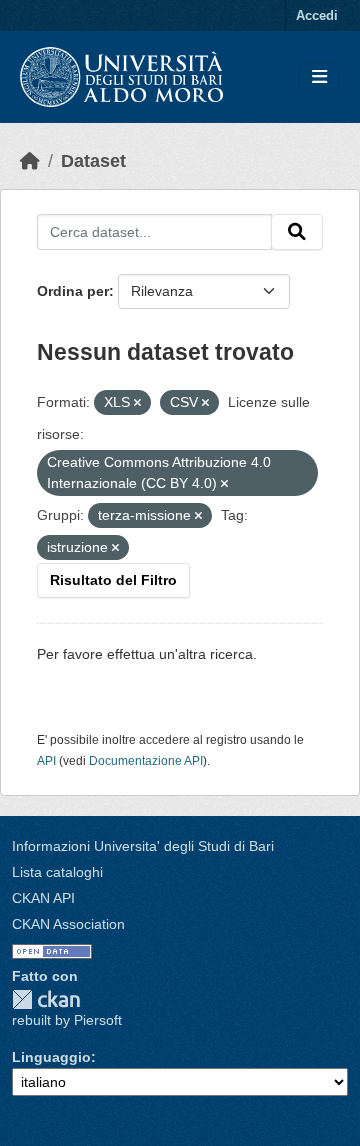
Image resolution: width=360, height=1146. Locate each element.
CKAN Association (68, 924)
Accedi (317, 15)
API (46, 761)
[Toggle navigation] (319, 77)
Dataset (93, 161)
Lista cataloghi (57, 872)
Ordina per (73, 291)
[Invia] (297, 232)
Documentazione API (146, 761)
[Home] (30, 161)
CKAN (46, 999)
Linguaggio (51, 1057)
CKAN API (43, 898)
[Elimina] (137, 403)
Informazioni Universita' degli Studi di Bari (143, 846)
